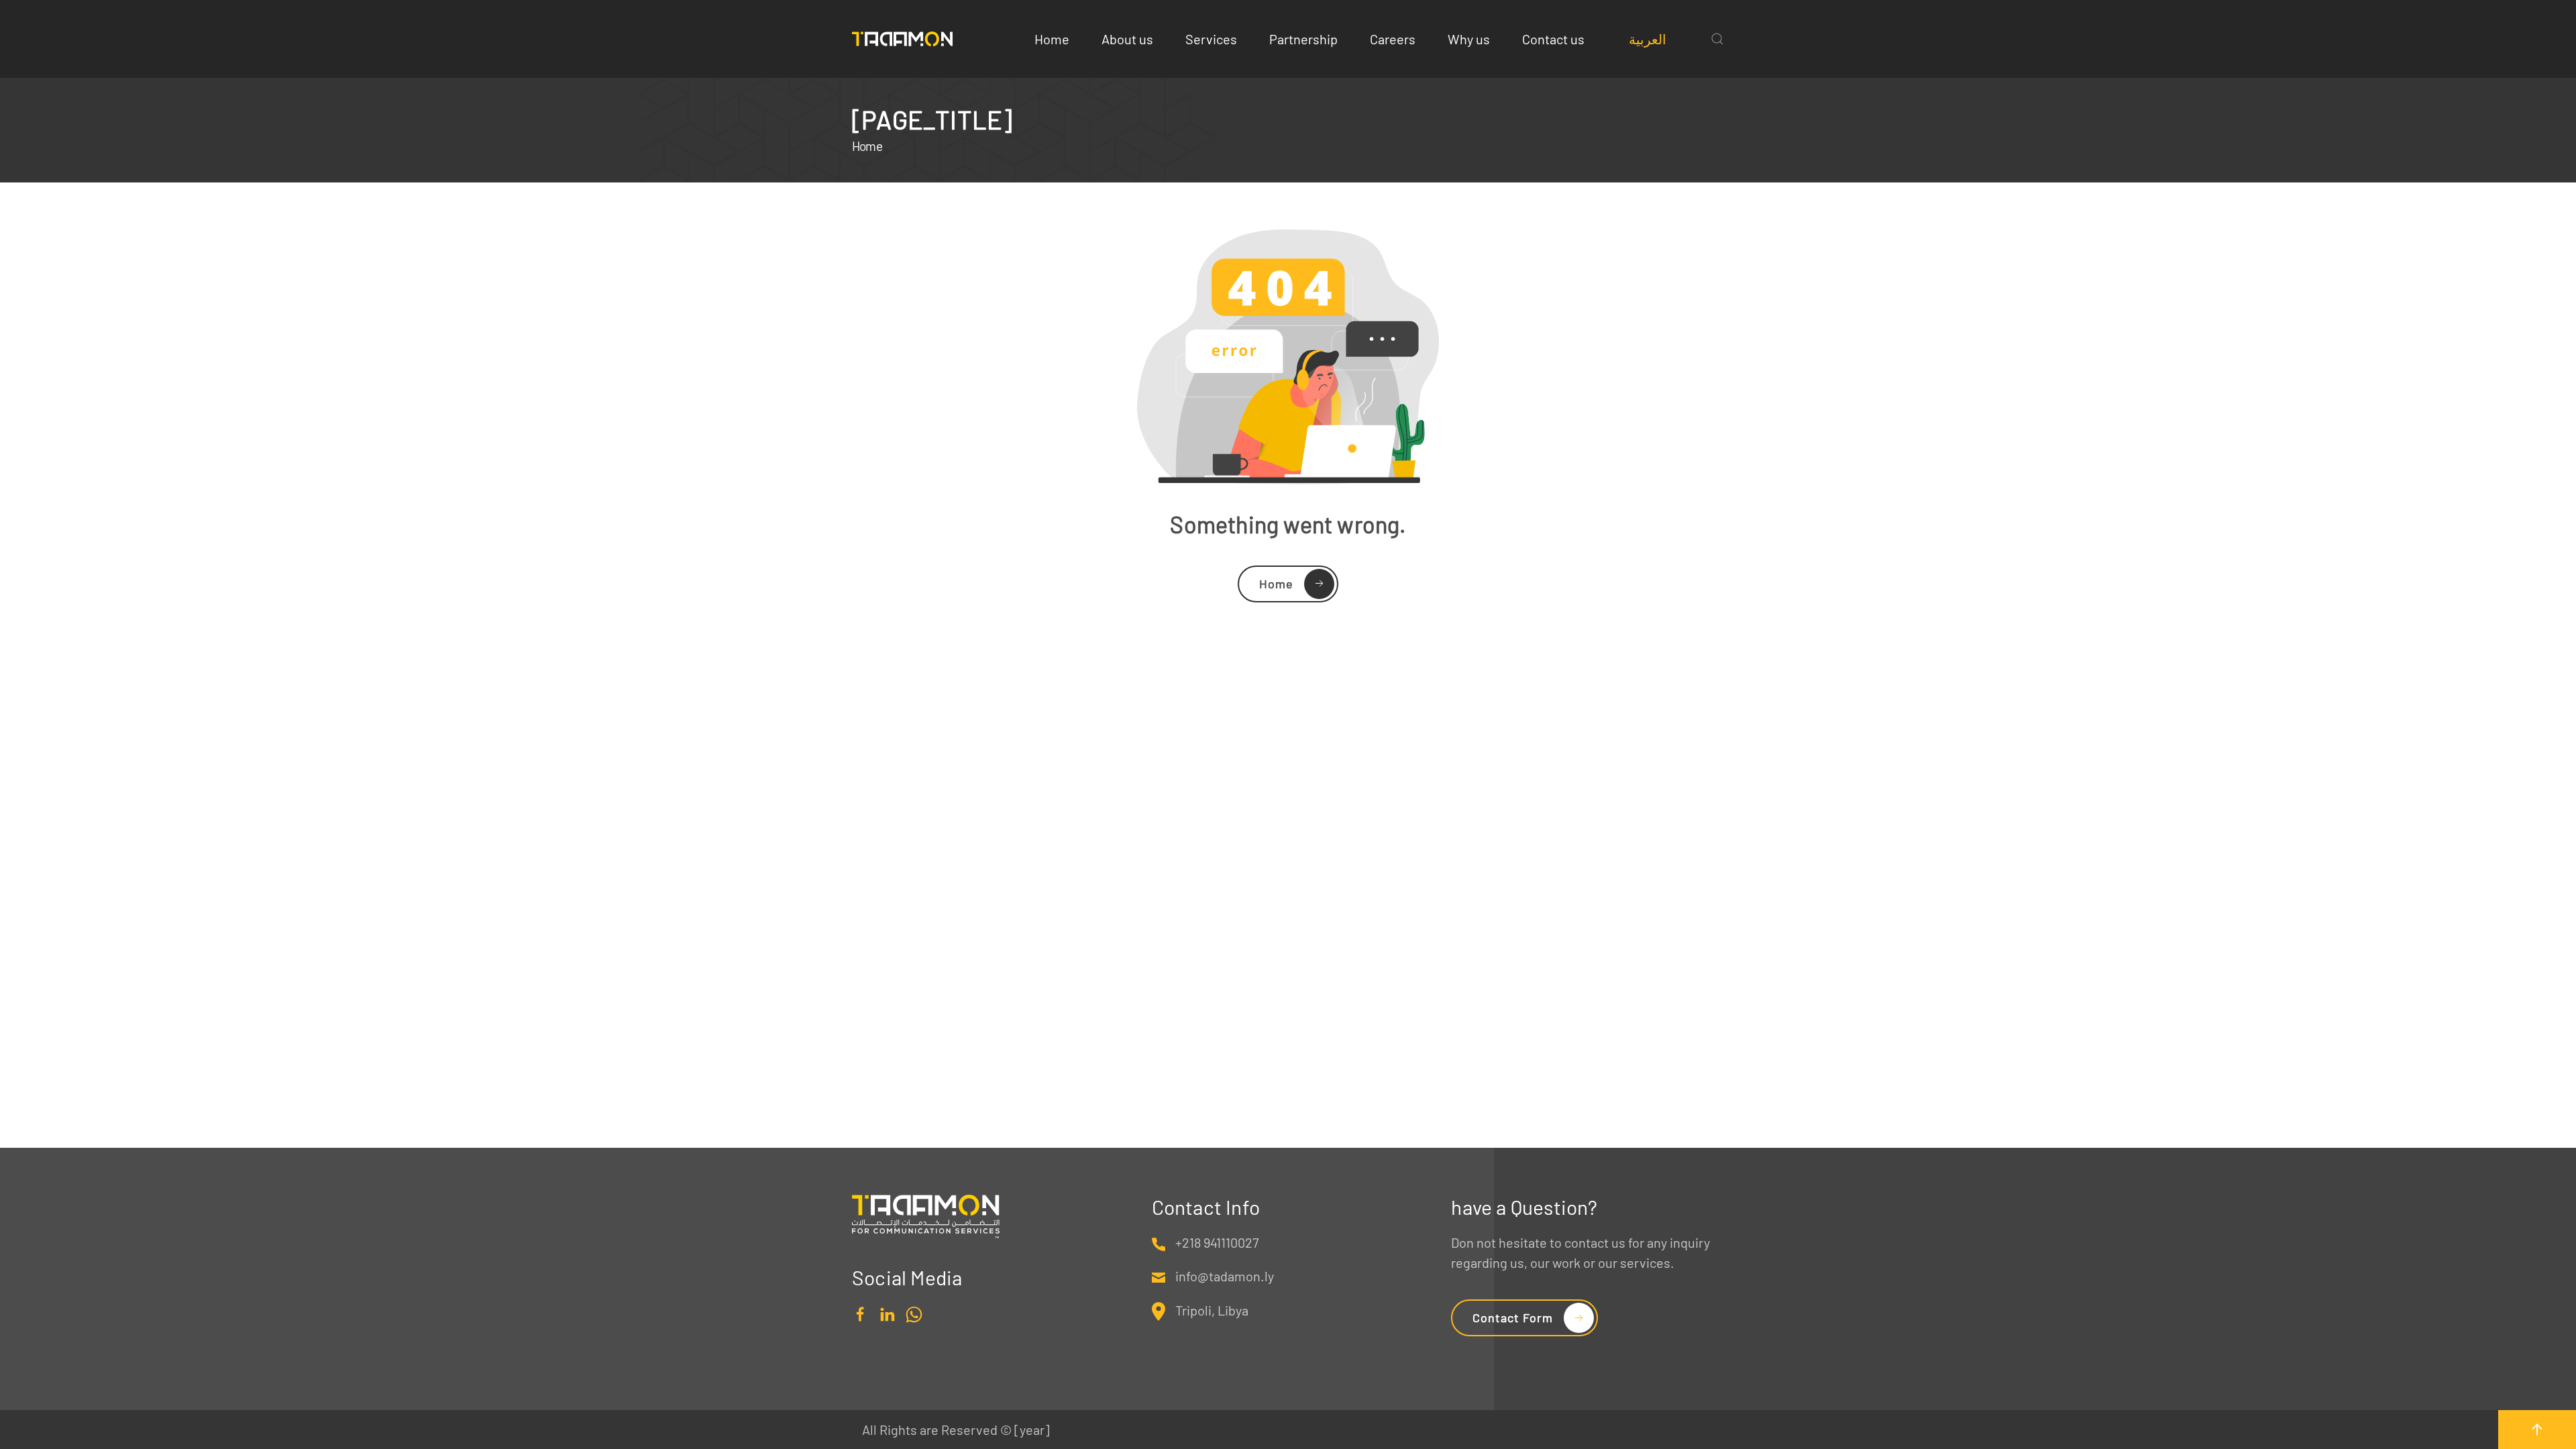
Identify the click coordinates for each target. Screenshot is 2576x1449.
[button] (1717, 39)
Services (1211, 39)
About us (1127, 39)
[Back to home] (902, 39)
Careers (1393, 39)
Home (1052, 39)
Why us (1469, 39)
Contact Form (1513, 1318)
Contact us (1553, 39)
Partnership (1303, 39)
